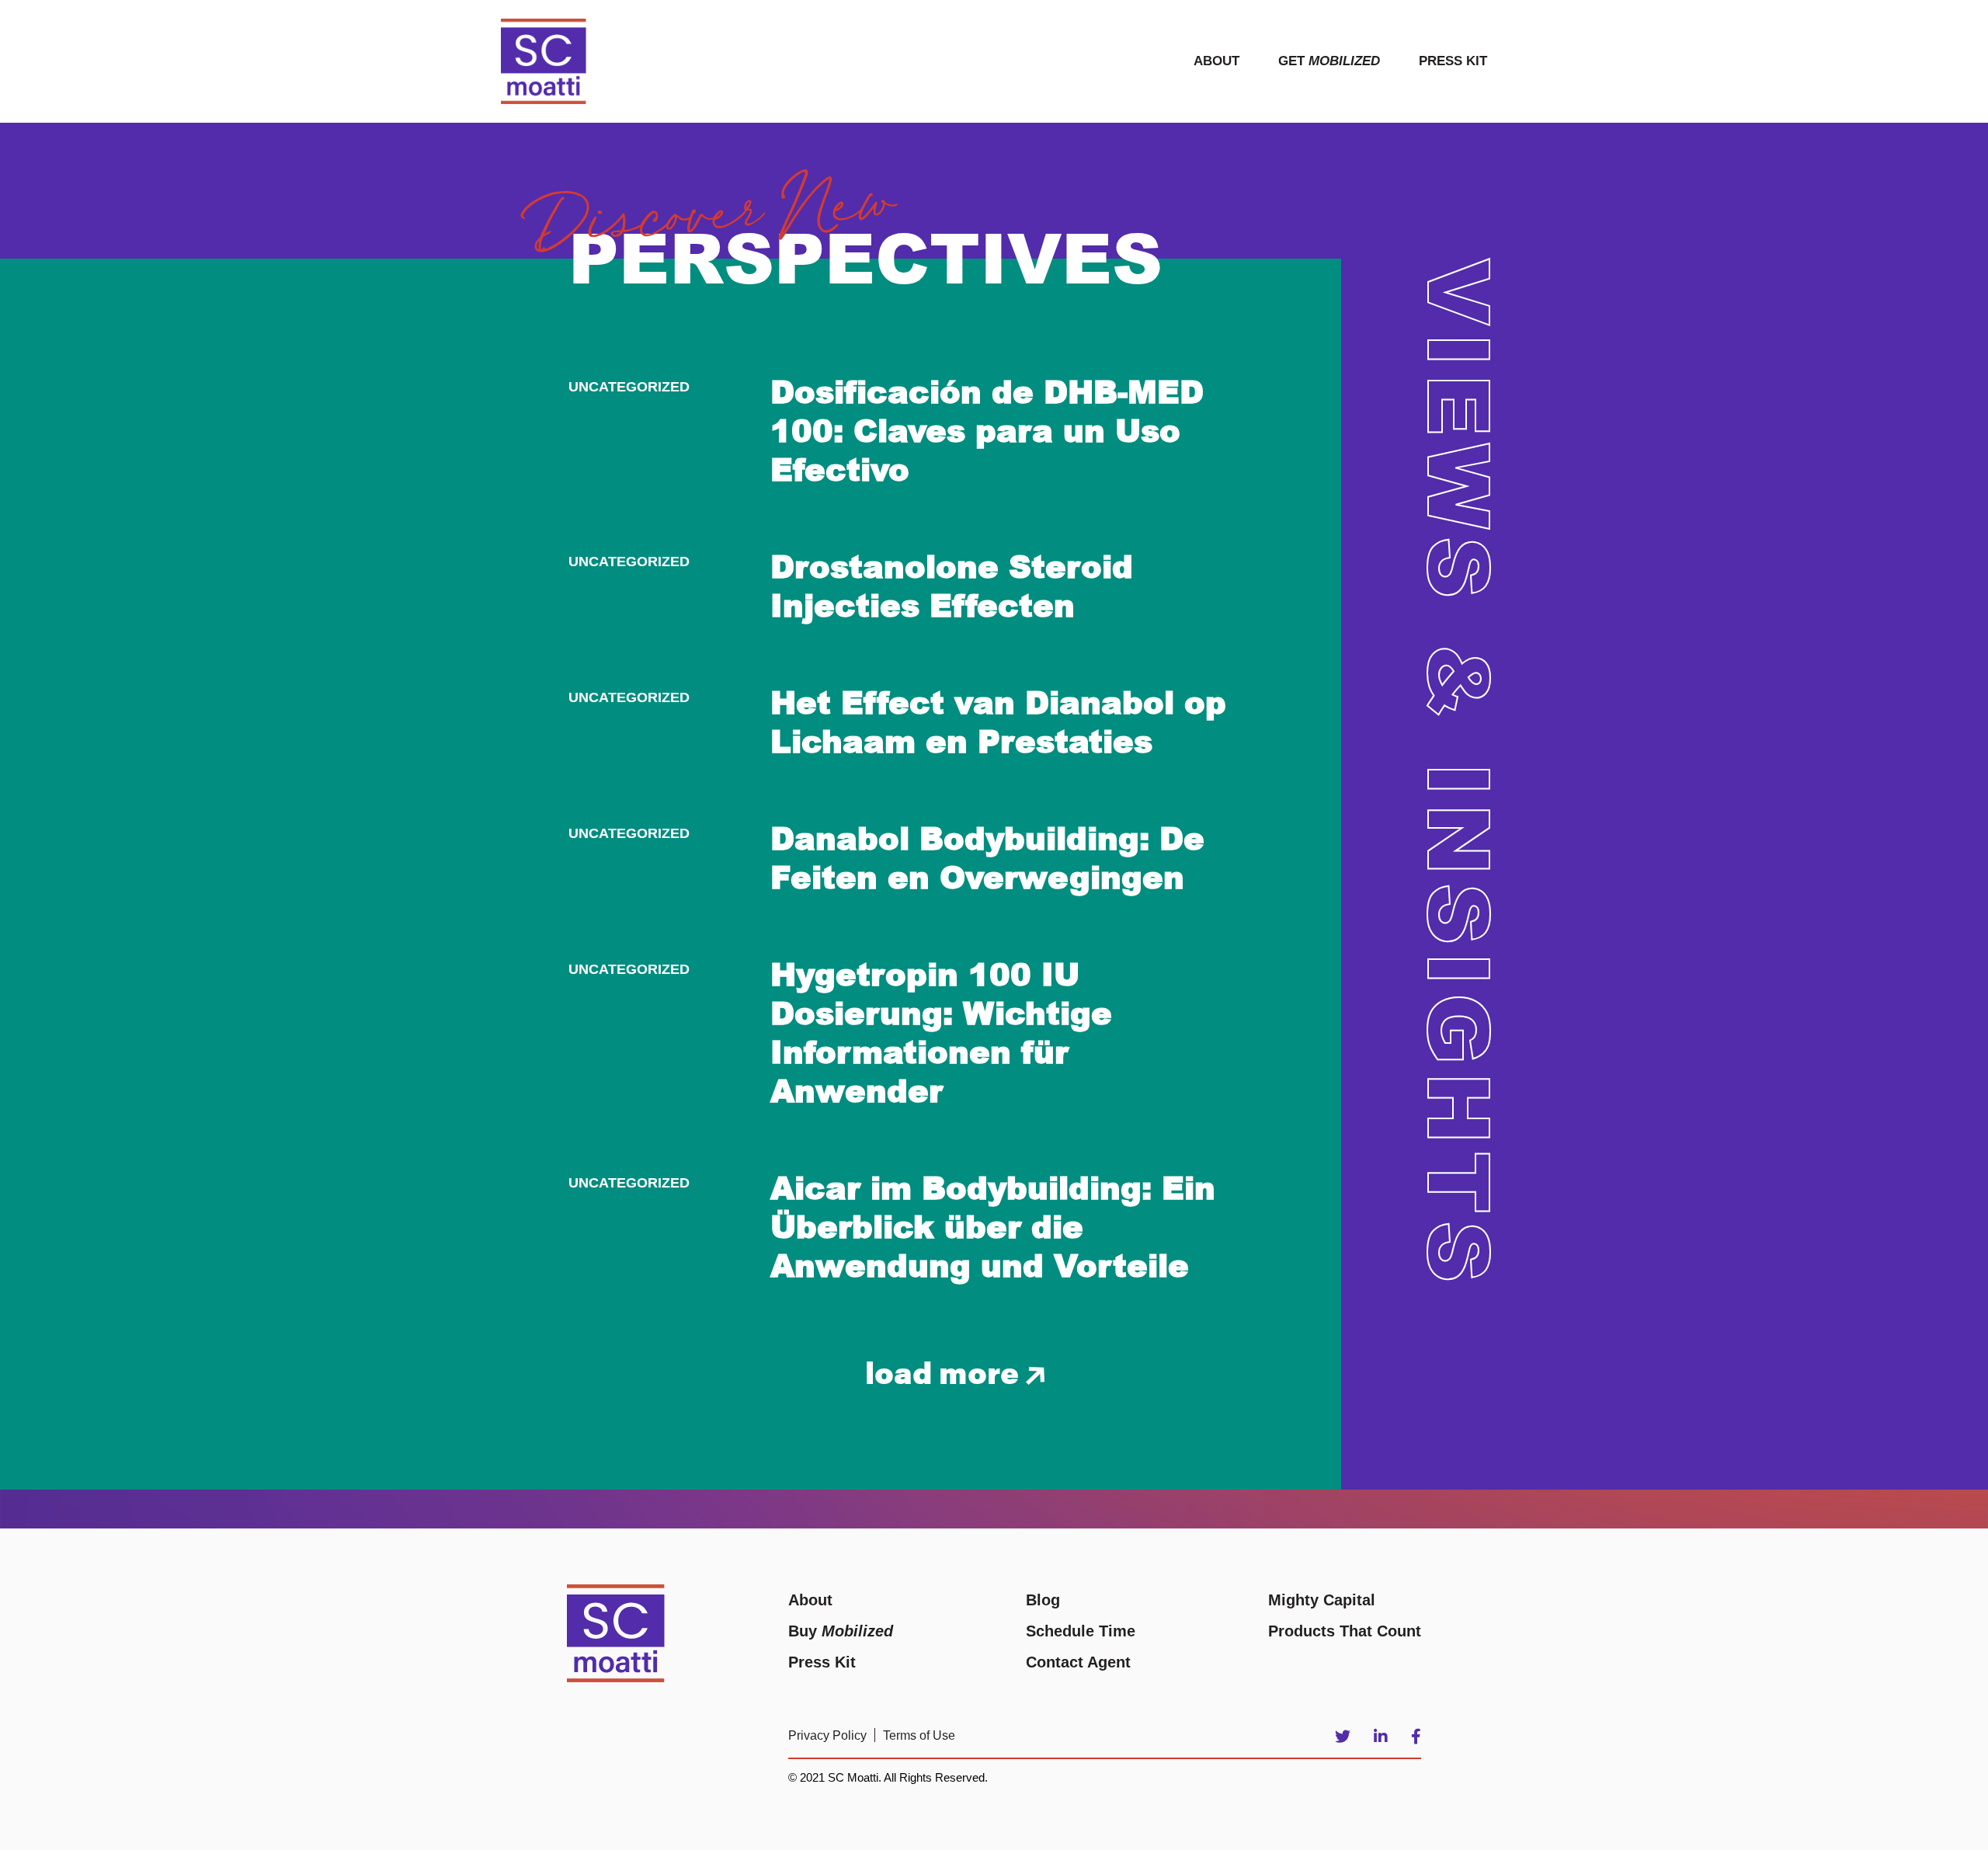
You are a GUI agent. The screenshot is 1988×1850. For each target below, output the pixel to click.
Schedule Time (1081, 1631)
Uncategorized (629, 387)
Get (1329, 61)
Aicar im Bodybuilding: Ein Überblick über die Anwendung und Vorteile (993, 1226)
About (1216, 61)
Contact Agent (1078, 1662)
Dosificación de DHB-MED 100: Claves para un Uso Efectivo (987, 429)
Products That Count (1345, 1631)
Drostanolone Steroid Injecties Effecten (952, 585)
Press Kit (1453, 61)
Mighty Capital (1322, 1600)
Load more (945, 1371)
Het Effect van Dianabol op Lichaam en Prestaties (998, 721)
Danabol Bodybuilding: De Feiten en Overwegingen (987, 857)
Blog (1043, 1600)
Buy (841, 1631)
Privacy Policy (827, 1735)
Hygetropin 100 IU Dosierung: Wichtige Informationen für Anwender (941, 1031)
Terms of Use (919, 1735)
